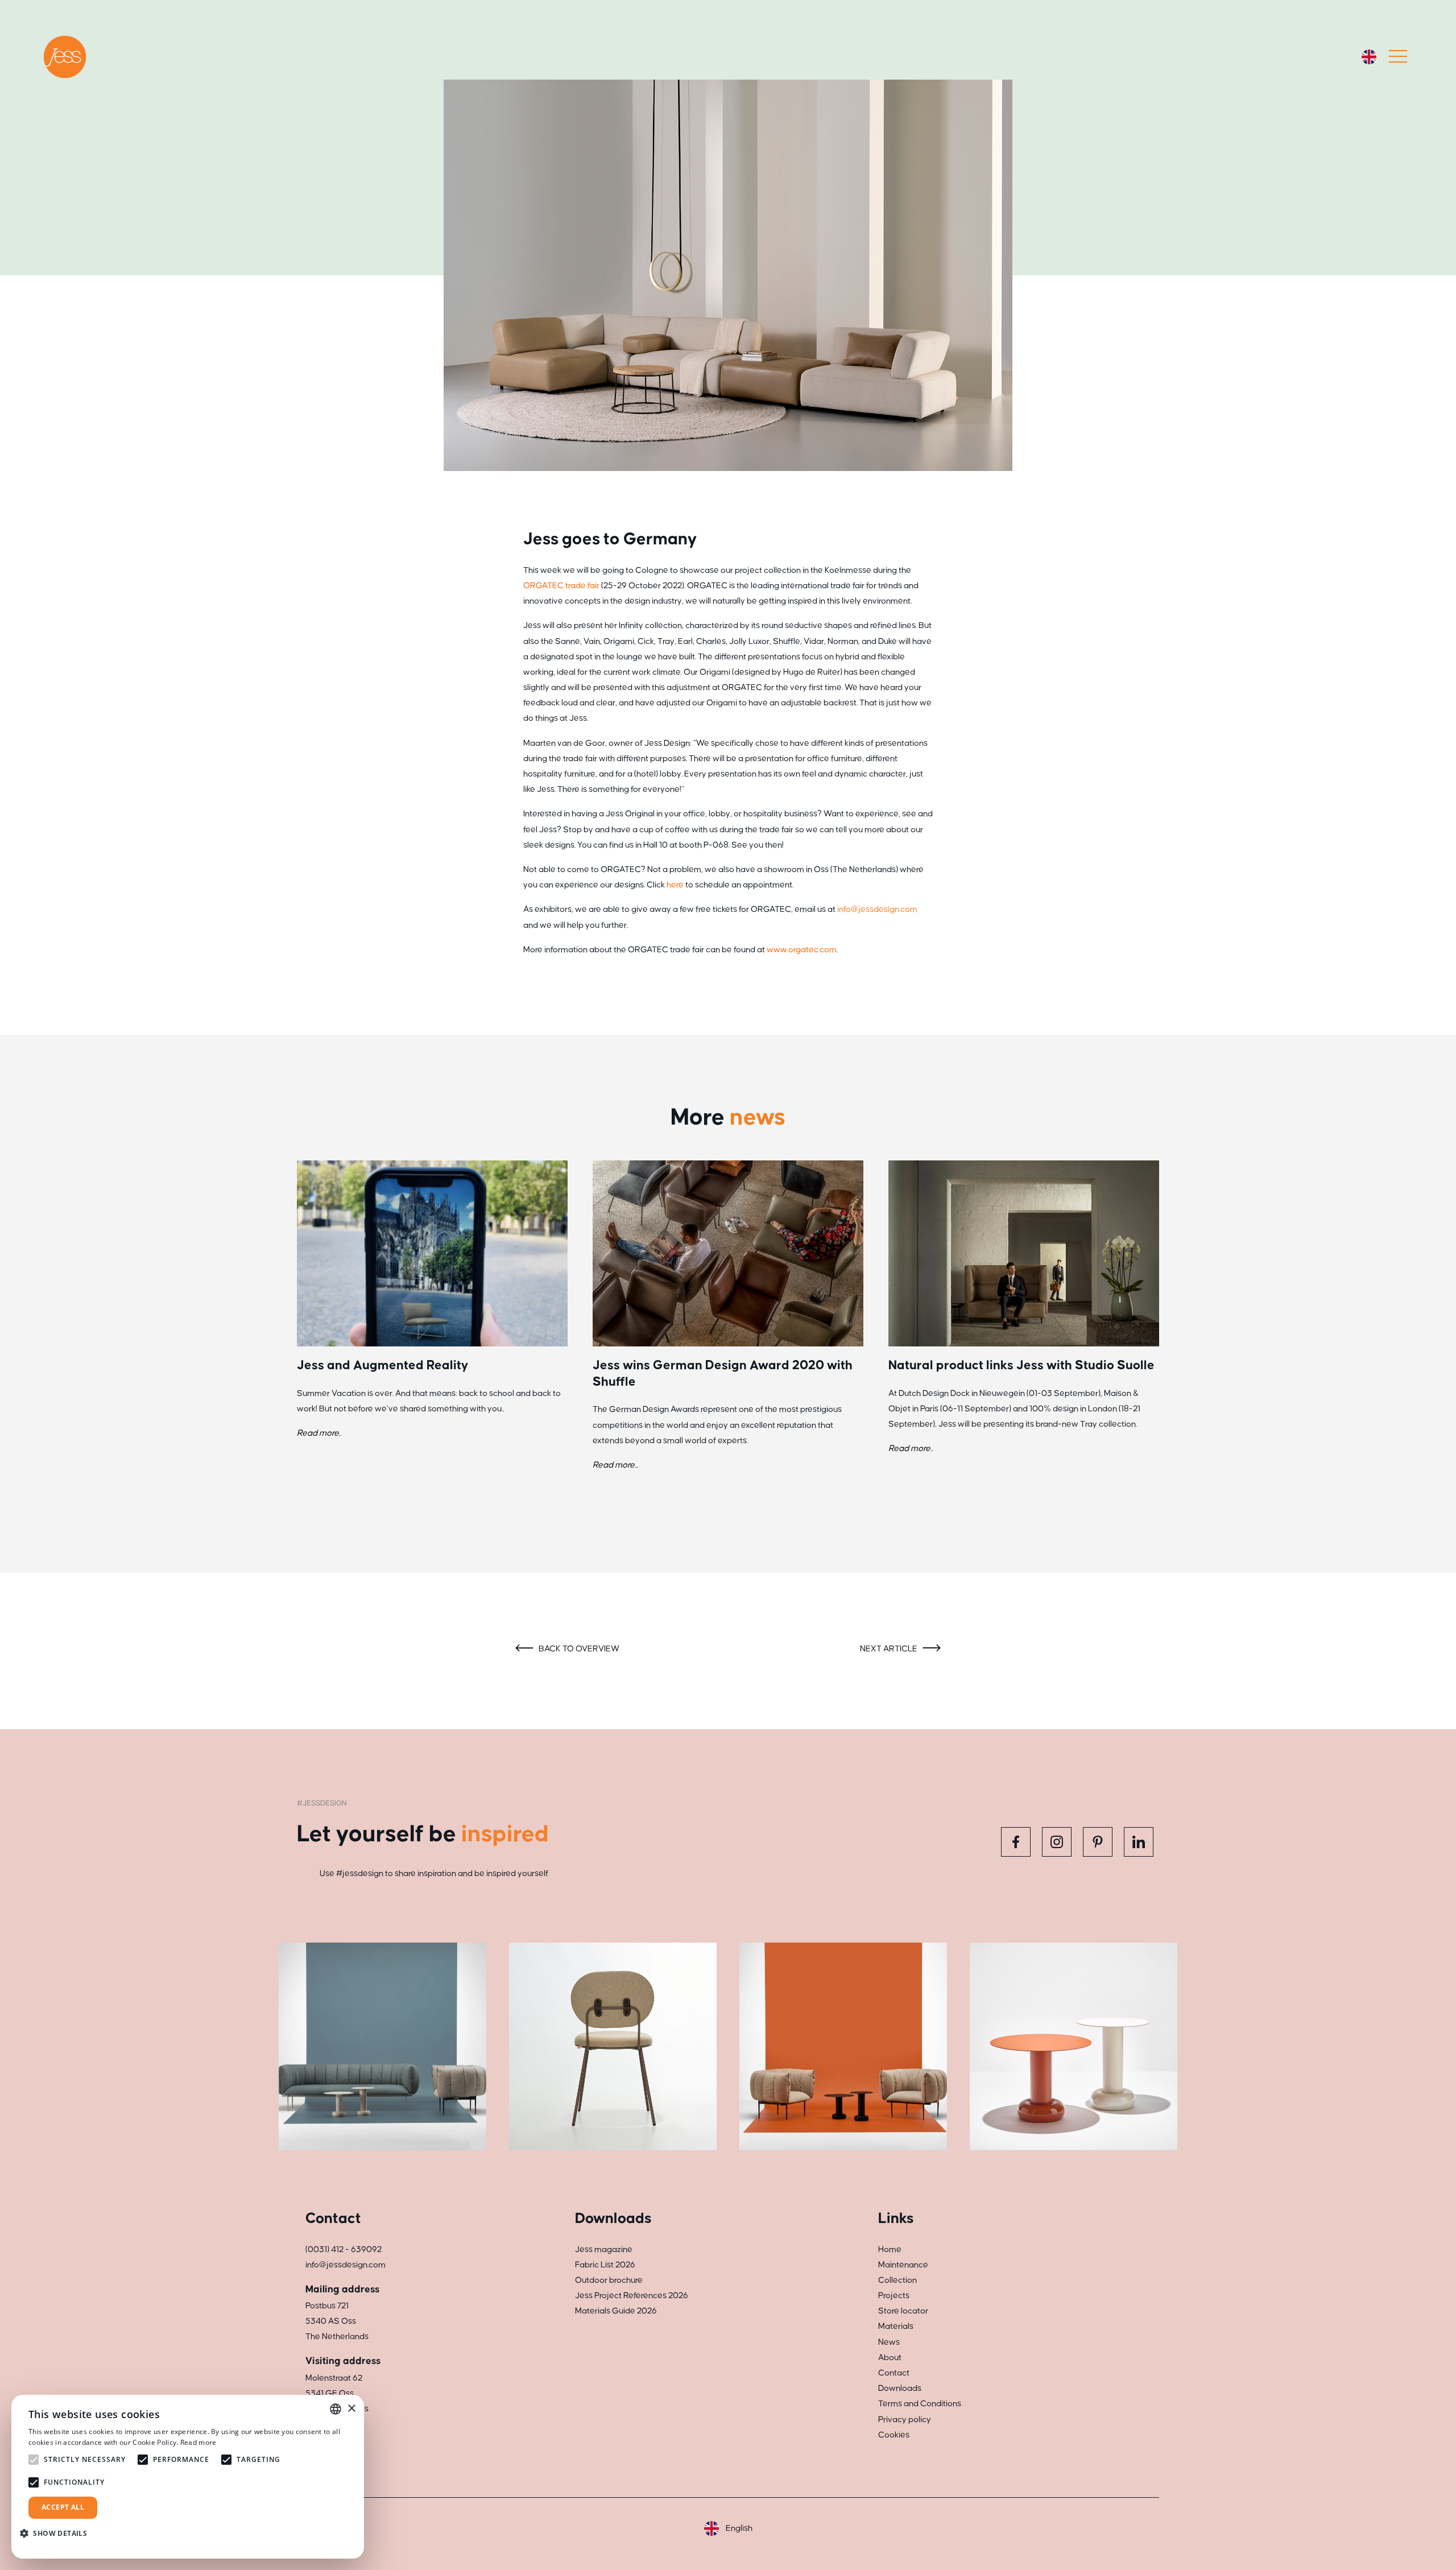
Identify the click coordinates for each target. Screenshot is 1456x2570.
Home (890, 2249)
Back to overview (578, 1649)
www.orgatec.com (802, 950)
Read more (198, 2442)
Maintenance (903, 2265)
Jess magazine (604, 2249)
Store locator (903, 2311)
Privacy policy (905, 2420)
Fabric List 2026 (605, 2265)
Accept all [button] (63, 2507)
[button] (58, 2533)
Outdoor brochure (609, 2280)
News (889, 2342)
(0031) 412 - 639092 (344, 2249)
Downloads (900, 2388)
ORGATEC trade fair (561, 586)
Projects (894, 2296)
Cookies (894, 2435)
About (890, 2358)
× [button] (351, 2409)
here (675, 885)
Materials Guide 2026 (616, 2311)
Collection (897, 2280)
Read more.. (319, 1433)
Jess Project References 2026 (632, 2296)
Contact (894, 2373)
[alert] (188, 2477)
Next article (890, 1649)
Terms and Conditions (920, 2404)
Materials (896, 2326)
